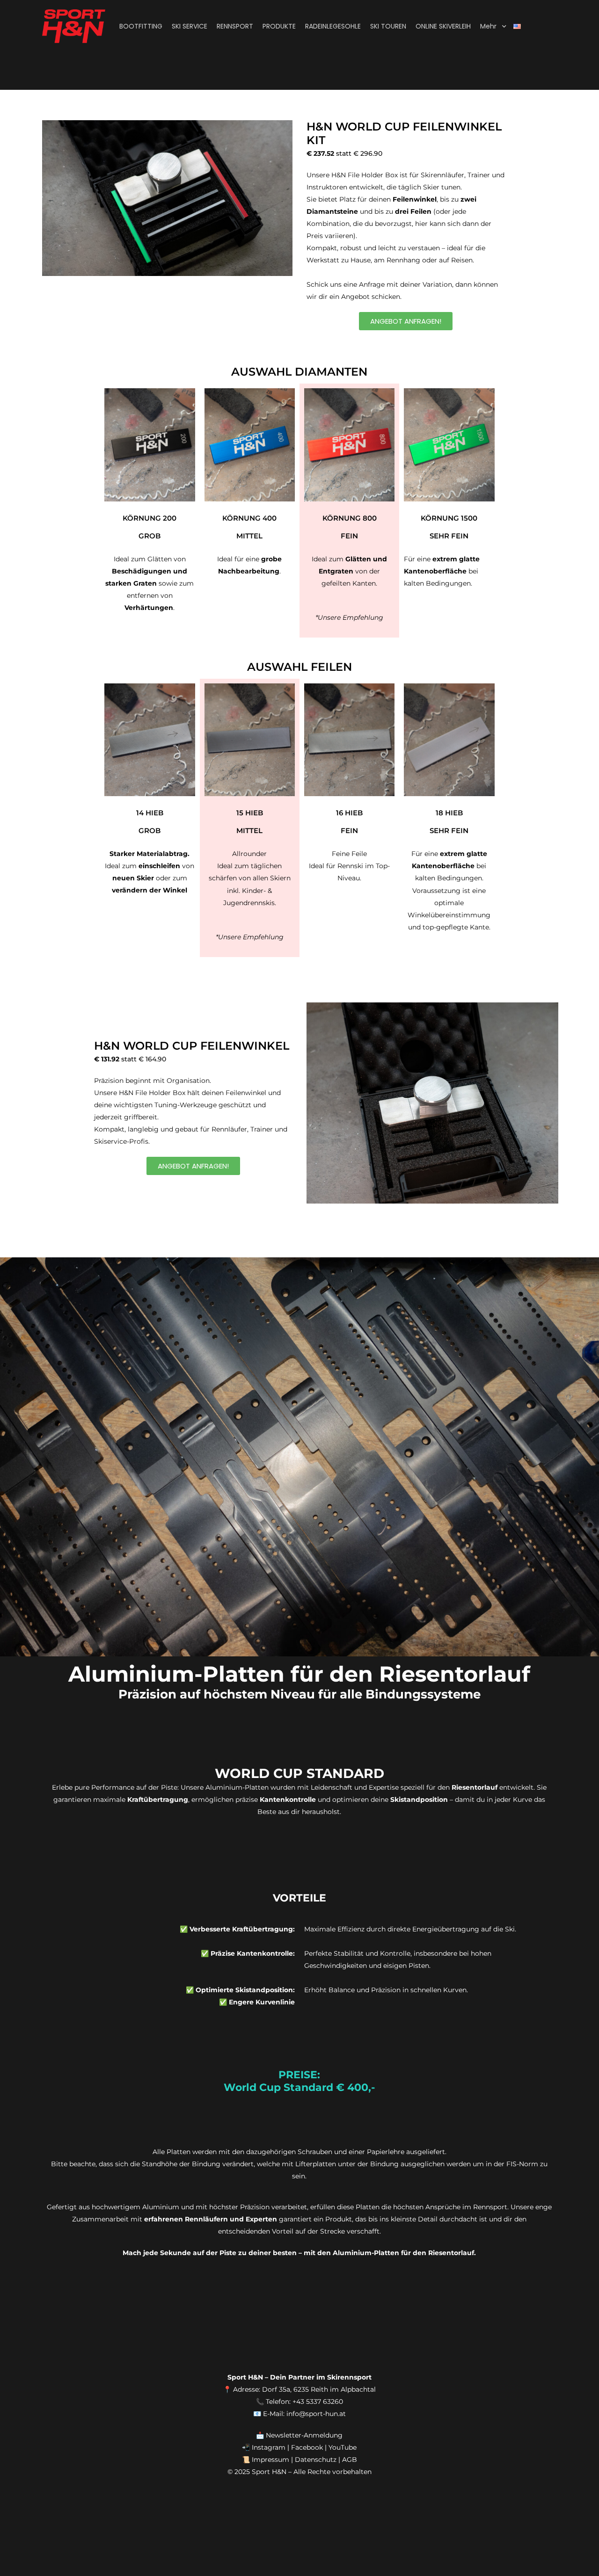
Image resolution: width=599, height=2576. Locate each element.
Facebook (307, 2447)
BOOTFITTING (141, 26)
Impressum (270, 2460)
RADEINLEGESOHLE (333, 26)
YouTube (343, 2447)
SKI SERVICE (190, 26)
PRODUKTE (279, 26)
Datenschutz (316, 2460)
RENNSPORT (235, 26)
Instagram (269, 2447)
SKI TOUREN (388, 26)
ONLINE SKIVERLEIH (443, 26)
